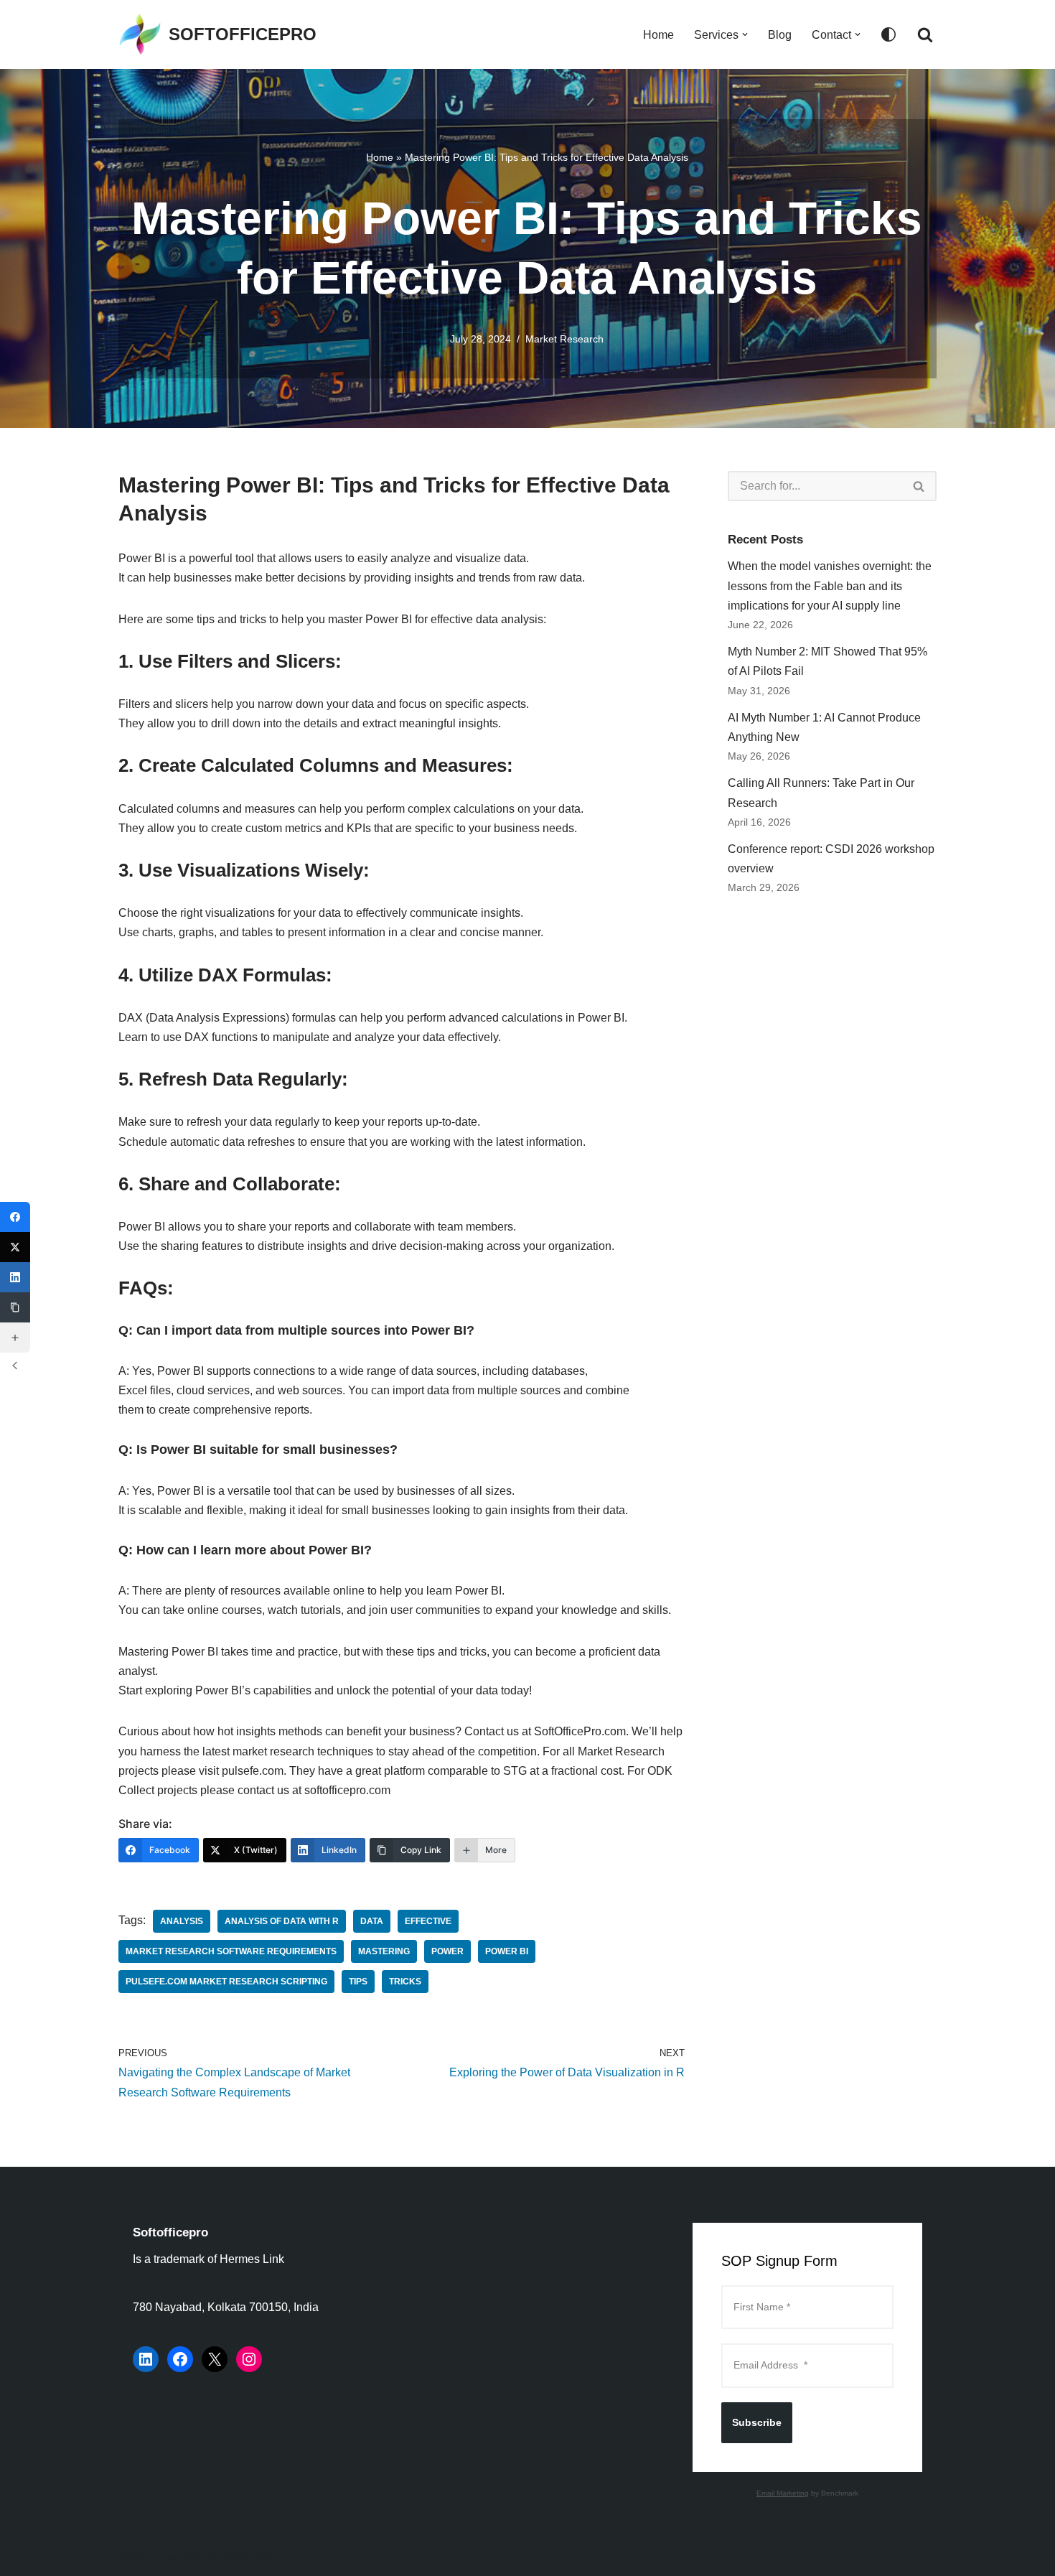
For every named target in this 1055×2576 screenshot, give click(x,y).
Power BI (507, 1951)
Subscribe (757, 2422)
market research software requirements (231, 1951)
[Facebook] (180, 2359)
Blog (780, 35)
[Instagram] (249, 2359)
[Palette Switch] (888, 34)
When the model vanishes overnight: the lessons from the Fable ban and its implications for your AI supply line (830, 585)
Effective (428, 1921)
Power (447, 1951)
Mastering (384, 1951)
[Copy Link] (15, 1307)
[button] (745, 34)
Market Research (564, 339)
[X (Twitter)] (15, 1247)
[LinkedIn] (146, 2359)
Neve (132, 2558)
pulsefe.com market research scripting (226, 1982)
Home (658, 35)
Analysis (182, 1921)
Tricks (405, 1982)
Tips (358, 1982)
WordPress (247, 2558)
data (372, 1921)
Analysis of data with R (282, 1921)
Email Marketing (783, 2493)
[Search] (925, 34)
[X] (215, 2359)
